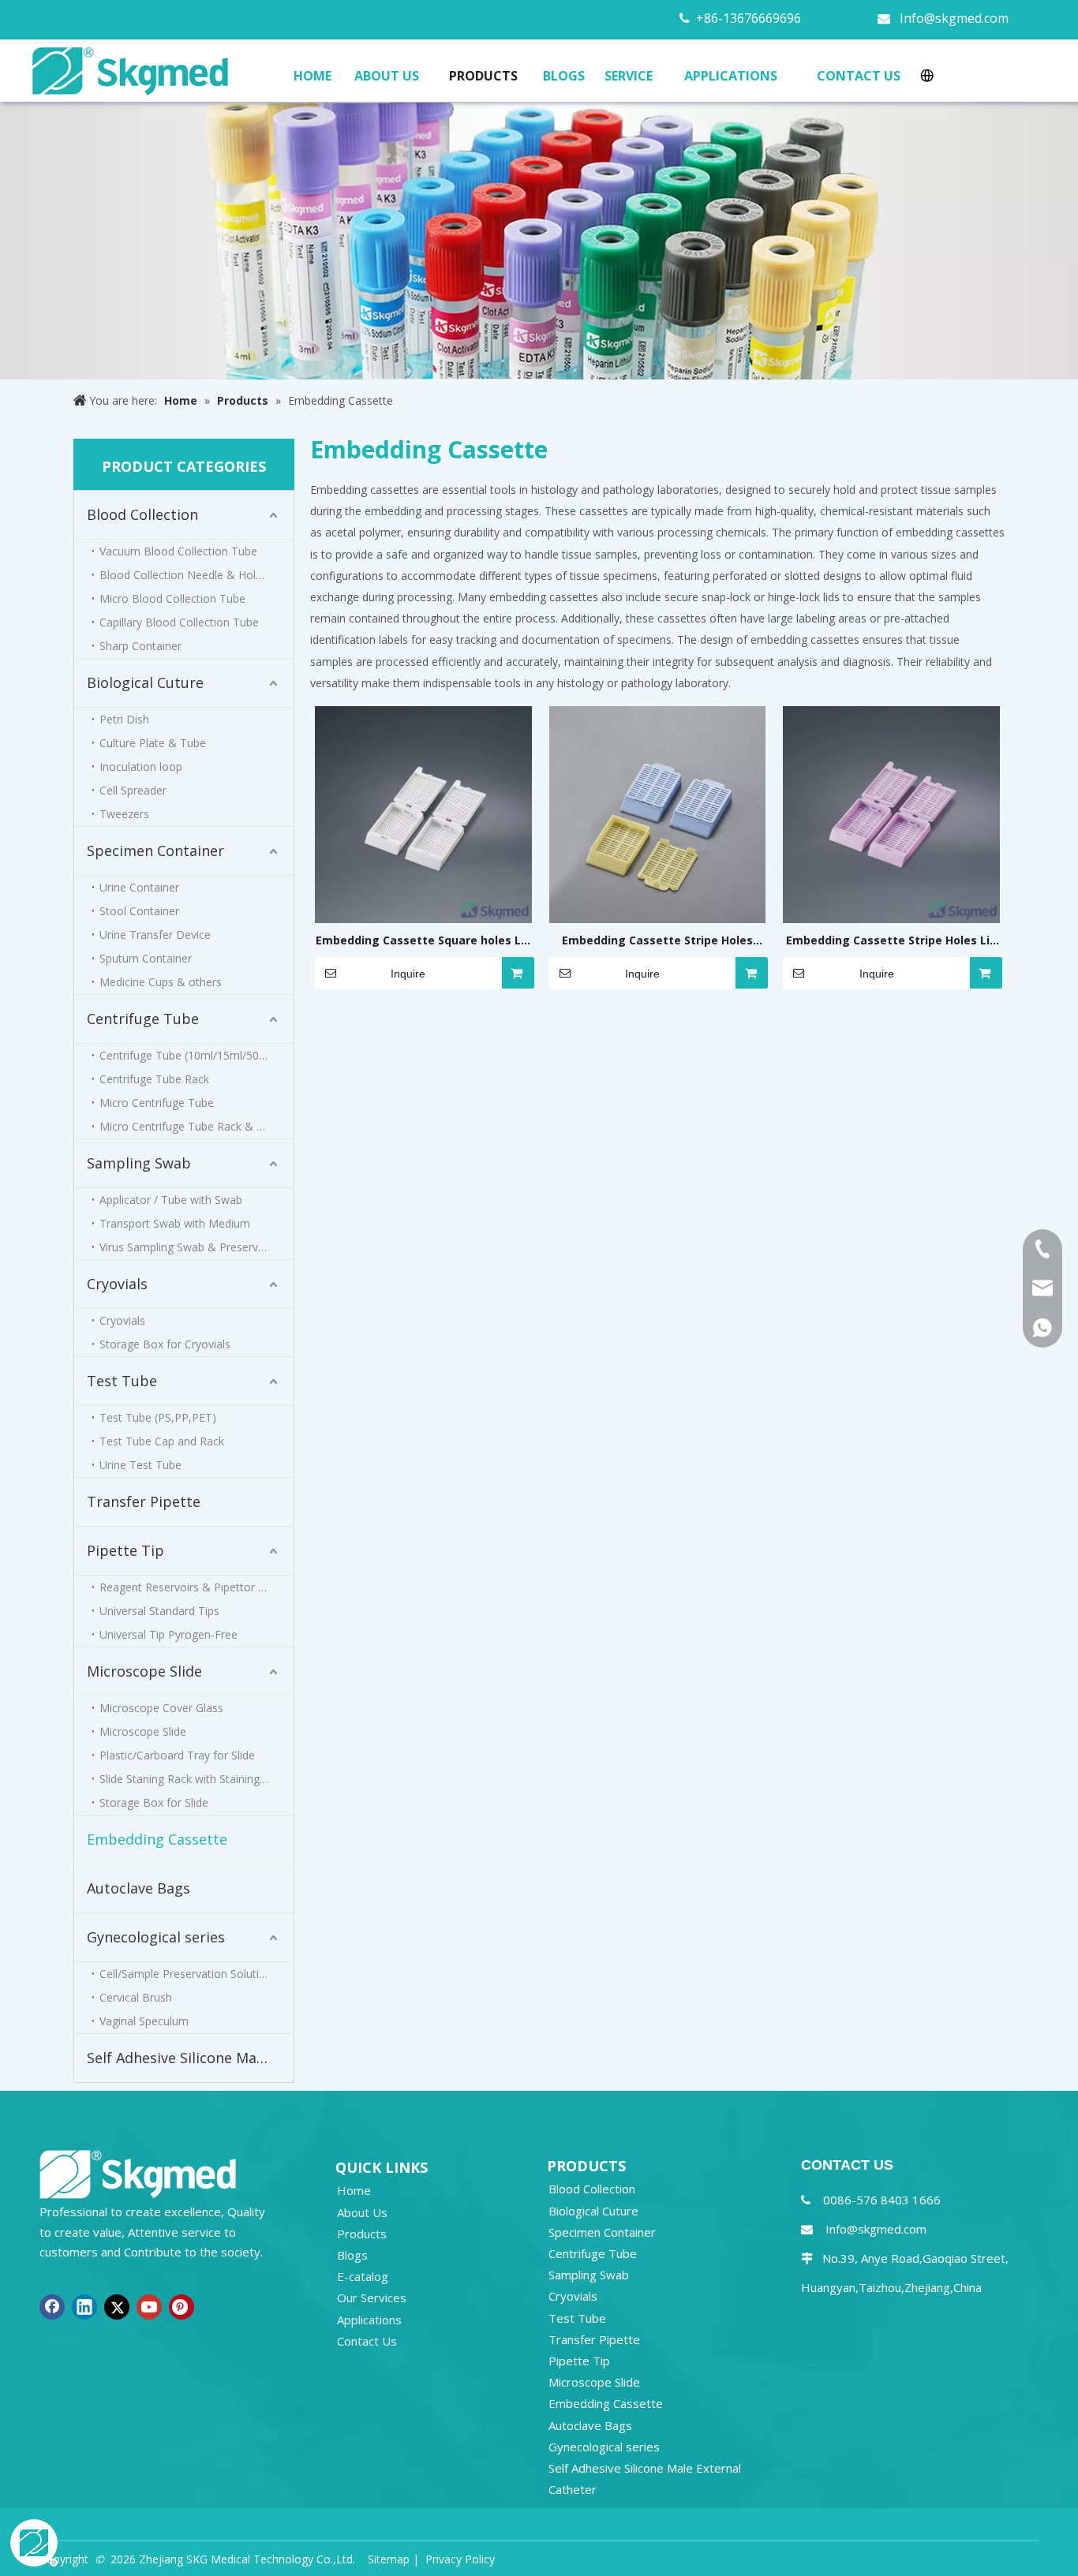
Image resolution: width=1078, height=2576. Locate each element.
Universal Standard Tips (159, 1611)
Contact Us (367, 2341)
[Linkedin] (84, 2307)
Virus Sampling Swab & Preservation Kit (197, 1247)
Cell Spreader (133, 790)
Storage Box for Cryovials (165, 1344)
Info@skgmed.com (954, 18)
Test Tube (122, 1381)
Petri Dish (124, 719)
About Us (362, 2212)
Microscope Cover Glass (161, 1708)
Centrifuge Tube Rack (154, 1079)
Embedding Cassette (157, 1839)
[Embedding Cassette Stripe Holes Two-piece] (658, 813)
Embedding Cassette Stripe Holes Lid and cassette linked (891, 941)
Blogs (352, 2255)
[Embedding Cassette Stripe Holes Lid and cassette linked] (891, 813)
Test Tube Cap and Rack (162, 1441)
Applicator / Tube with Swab (171, 1200)
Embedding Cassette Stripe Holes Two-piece (657, 941)
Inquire (408, 974)
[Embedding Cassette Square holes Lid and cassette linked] (423, 813)
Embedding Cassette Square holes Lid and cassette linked (423, 941)
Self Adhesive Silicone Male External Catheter (190, 2058)
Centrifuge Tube (143, 1019)
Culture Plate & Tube (153, 743)
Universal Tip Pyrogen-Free (168, 1634)
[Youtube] (149, 2307)
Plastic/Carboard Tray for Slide (177, 1755)
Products (362, 2234)
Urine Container (139, 887)
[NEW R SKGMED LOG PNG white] (138, 2173)
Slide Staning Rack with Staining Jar (188, 1779)
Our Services (372, 2297)
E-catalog (363, 2276)
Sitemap (389, 2559)
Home (354, 2190)
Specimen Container (155, 851)
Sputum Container (146, 958)
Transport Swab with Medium (175, 1223)
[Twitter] (117, 2307)
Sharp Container (140, 646)
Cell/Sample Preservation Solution (186, 1974)
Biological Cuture (145, 682)
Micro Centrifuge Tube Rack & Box (188, 1126)
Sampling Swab (139, 1163)
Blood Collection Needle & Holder (186, 575)
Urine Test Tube (140, 1465)
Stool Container (139, 911)
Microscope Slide (144, 1671)
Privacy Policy (460, 2559)
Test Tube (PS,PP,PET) (158, 1417)
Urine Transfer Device (155, 935)
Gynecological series (156, 1937)
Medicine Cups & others (161, 982)
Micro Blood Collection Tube (172, 598)
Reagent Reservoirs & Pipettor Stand (193, 1587)
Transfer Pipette (144, 1501)
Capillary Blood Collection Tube (179, 622)
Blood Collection (142, 514)
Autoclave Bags (138, 1888)
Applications (369, 2320)
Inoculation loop (141, 766)
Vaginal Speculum (144, 2021)
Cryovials (117, 1284)
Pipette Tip (125, 1550)
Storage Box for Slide (154, 1802)
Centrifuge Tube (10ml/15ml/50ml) (187, 1055)
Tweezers (124, 814)
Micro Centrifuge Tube (157, 1103)
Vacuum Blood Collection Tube (178, 551)
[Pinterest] (182, 2307)
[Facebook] (52, 2307)
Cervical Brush (136, 1997)
